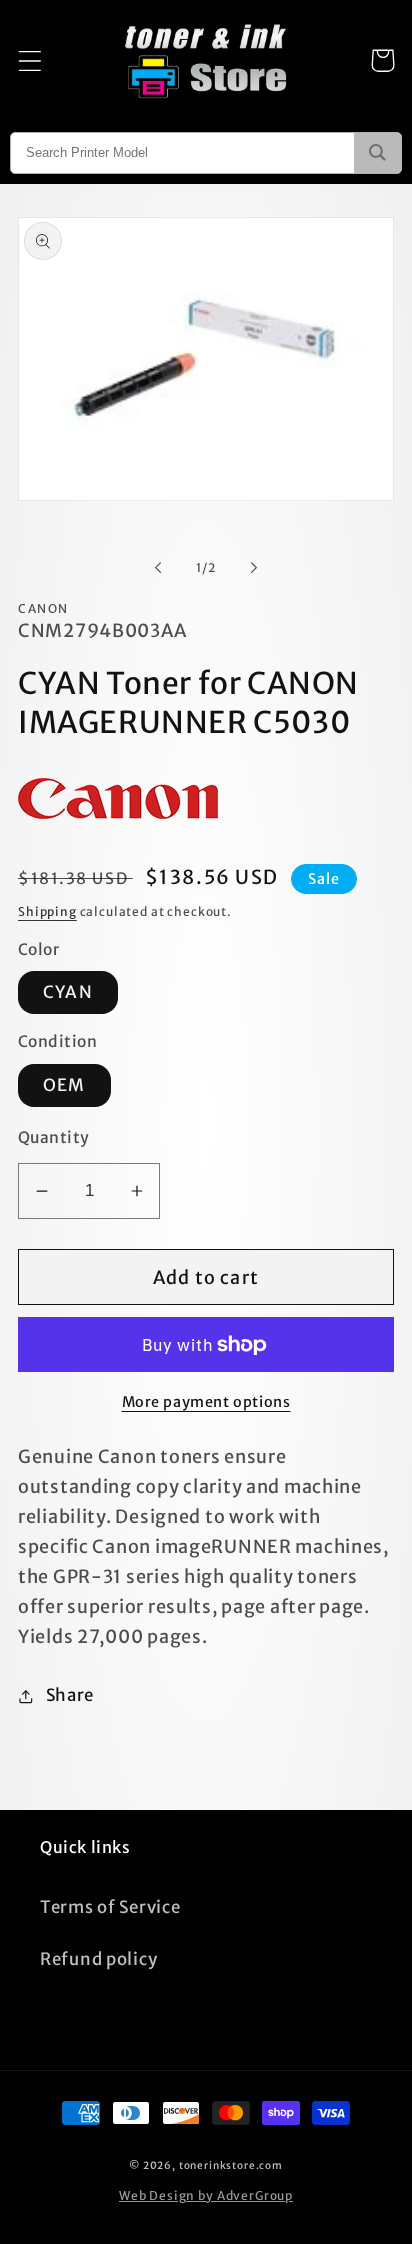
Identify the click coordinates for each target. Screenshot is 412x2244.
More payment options (206, 1402)
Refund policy (98, 1959)
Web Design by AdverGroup (206, 2195)
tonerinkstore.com (231, 2165)
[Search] (377, 153)
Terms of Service (110, 1907)
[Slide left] (158, 568)
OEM (64, 1085)
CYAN (68, 992)
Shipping (47, 911)
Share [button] (70, 1695)
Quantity (54, 1137)
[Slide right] (254, 568)
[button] (30, 60)
